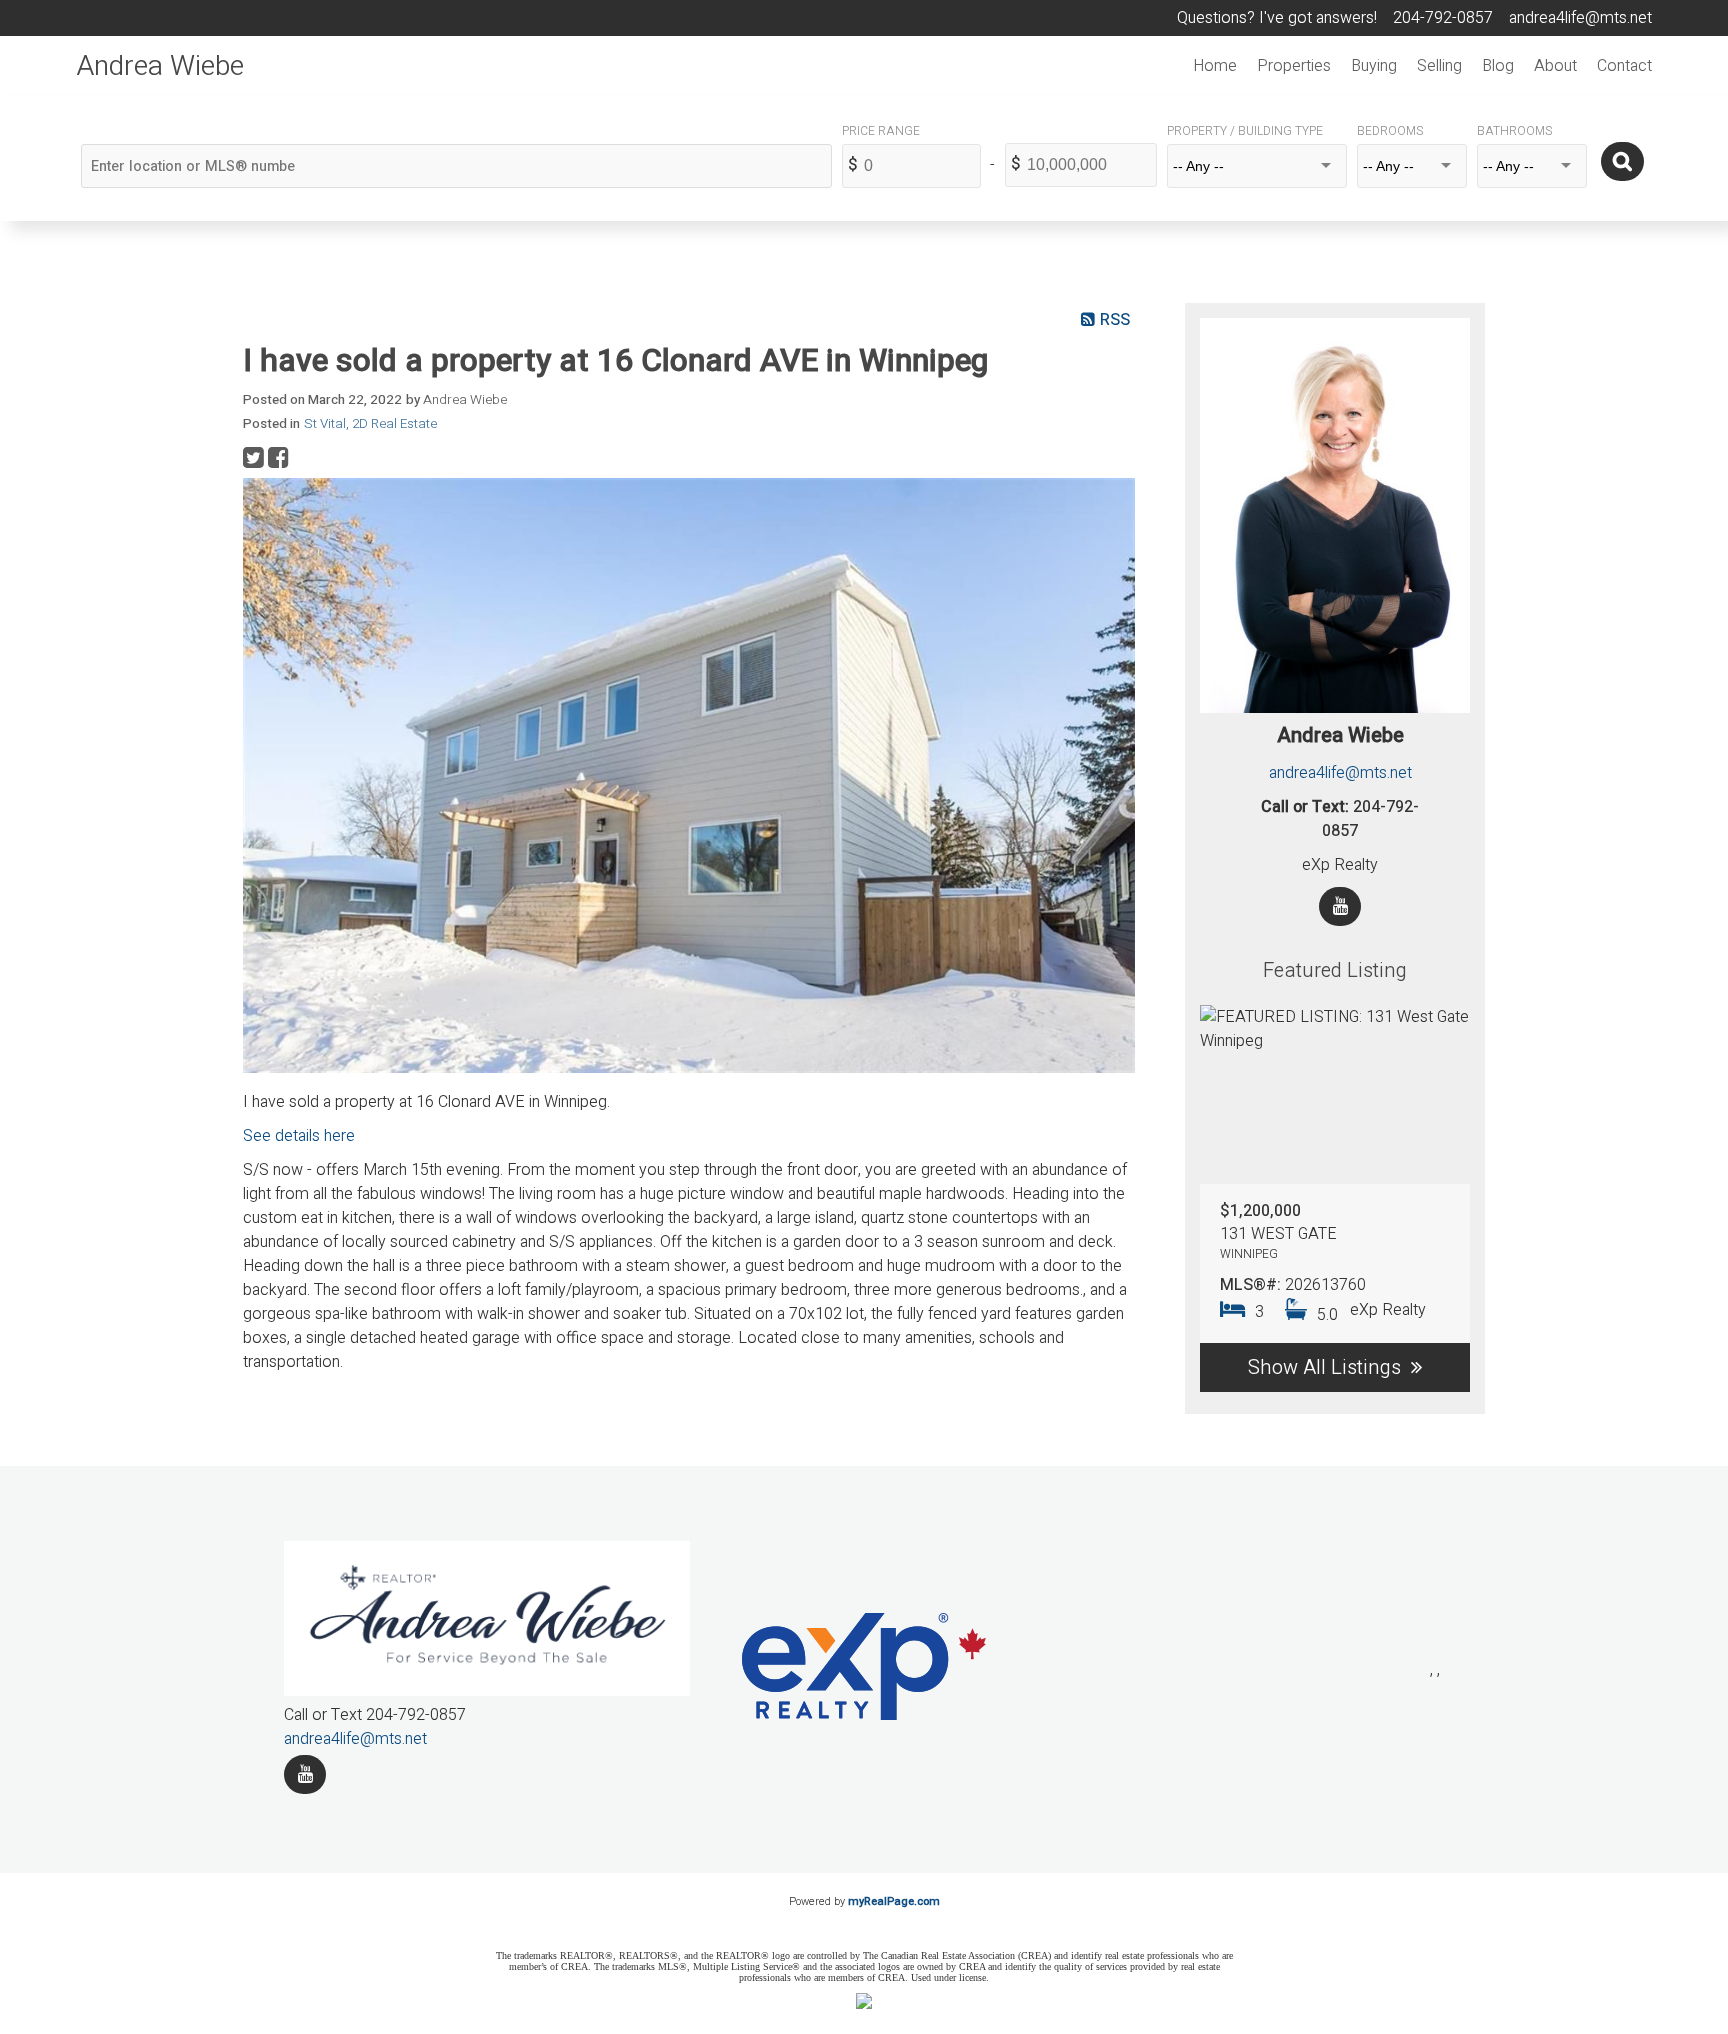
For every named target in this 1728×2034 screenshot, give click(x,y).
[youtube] (305, 1774)
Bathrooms (1514, 131)
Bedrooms (1390, 131)
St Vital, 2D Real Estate (370, 424)
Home (1215, 66)
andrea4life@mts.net (1340, 773)
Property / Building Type (1245, 131)
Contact (1624, 66)
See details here (299, 1136)
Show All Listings (1324, 1367)
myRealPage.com (894, 1901)
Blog (1498, 66)
